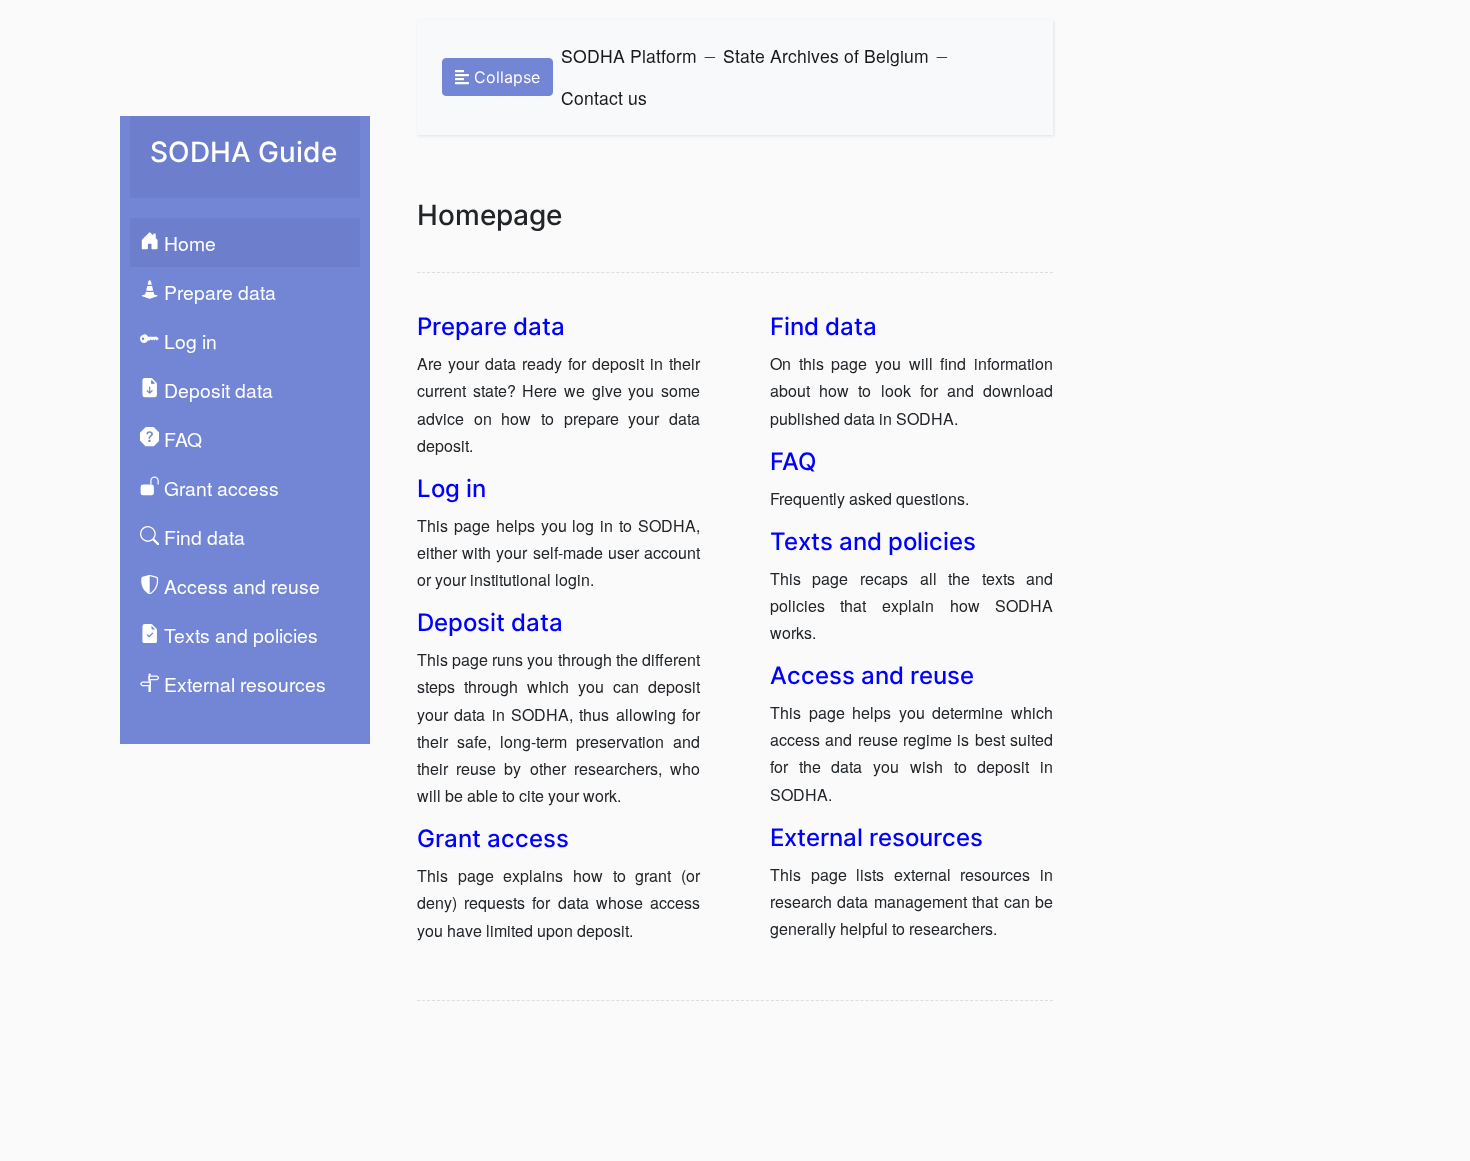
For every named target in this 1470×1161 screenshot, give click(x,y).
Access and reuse (239, 585)
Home (187, 242)
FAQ (180, 438)
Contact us (604, 97)
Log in (188, 340)
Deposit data (216, 389)
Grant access (219, 487)
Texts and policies (238, 634)
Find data (202, 536)
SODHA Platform (629, 55)
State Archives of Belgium (826, 55)
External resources (242, 683)
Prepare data (217, 291)
